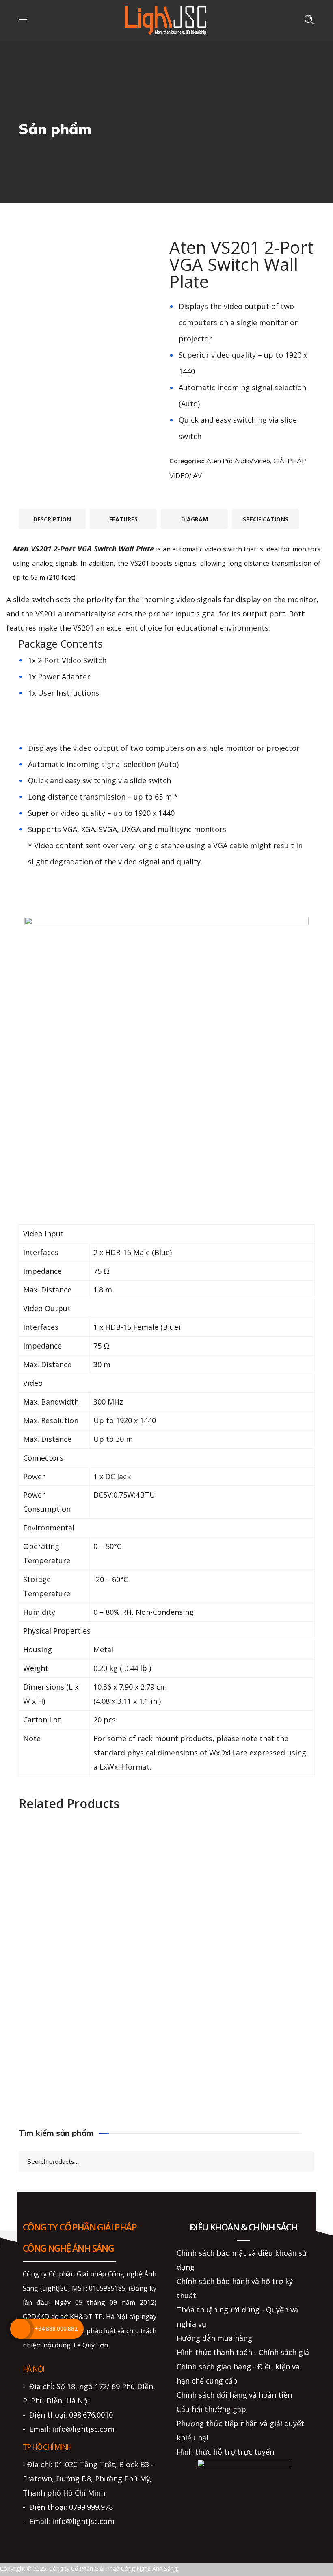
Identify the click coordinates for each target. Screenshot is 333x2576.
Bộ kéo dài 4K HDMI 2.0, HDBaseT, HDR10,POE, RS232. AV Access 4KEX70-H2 (90, 1936)
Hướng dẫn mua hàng (214, 2338)
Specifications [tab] (266, 519)
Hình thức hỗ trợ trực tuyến (225, 2452)
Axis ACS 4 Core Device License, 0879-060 (90, 2021)
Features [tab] (123, 519)
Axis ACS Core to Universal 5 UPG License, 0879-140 (244, 1875)
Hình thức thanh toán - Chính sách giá (243, 2352)
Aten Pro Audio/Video (238, 461)
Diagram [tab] (195, 519)
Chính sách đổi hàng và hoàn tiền (234, 2395)
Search (301, 2161)
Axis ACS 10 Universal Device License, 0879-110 (243, 1948)
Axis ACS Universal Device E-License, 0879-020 (243, 2094)
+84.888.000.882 (56, 2329)
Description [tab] (52, 519)
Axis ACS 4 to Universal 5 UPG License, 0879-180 (90, 1875)
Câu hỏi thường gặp (211, 2409)
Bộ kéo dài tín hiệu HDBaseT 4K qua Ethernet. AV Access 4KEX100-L (244, 2004)
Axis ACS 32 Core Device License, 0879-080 (90, 2094)
